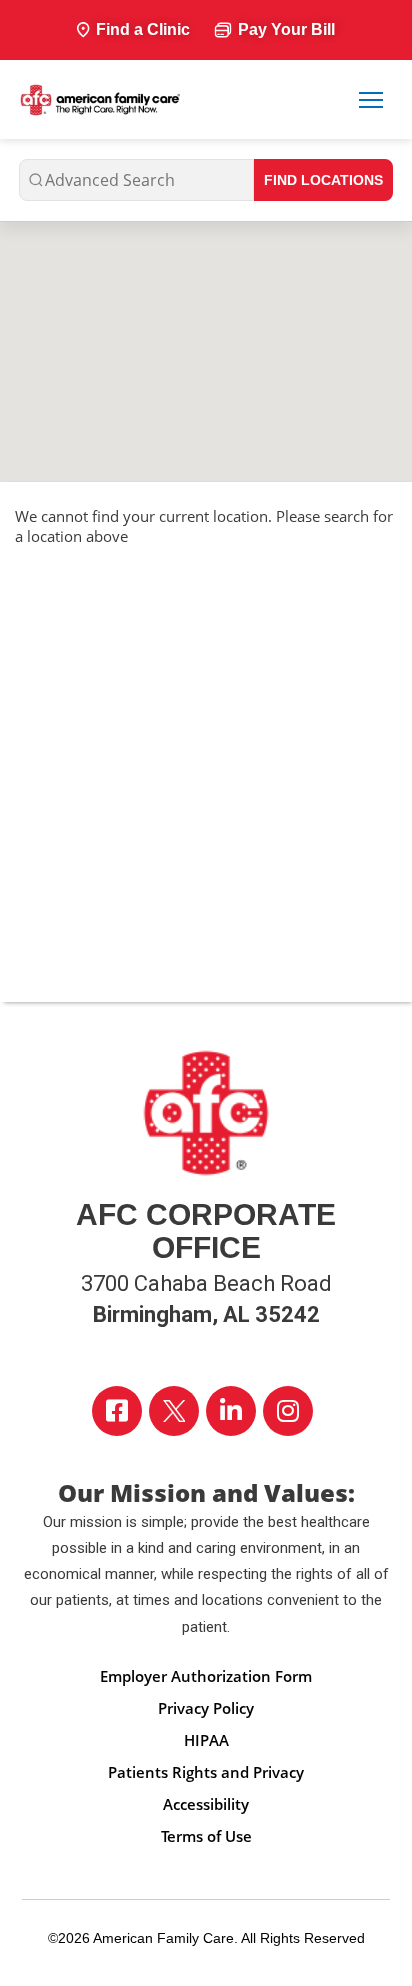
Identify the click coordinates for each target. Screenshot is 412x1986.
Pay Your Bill (286, 29)
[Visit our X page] (174, 1411)
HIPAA (206, 1740)
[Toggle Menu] (371, 100)
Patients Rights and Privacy (206, 1772)
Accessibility (206, 1804)
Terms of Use (206, 1836)
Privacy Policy (206, 1708)
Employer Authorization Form (206, 1676)
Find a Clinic (143, 29)
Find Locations (323, 180)
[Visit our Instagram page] (288, 1411)
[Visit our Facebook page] (117, 1411)
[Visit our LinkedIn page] (231, 1411)
